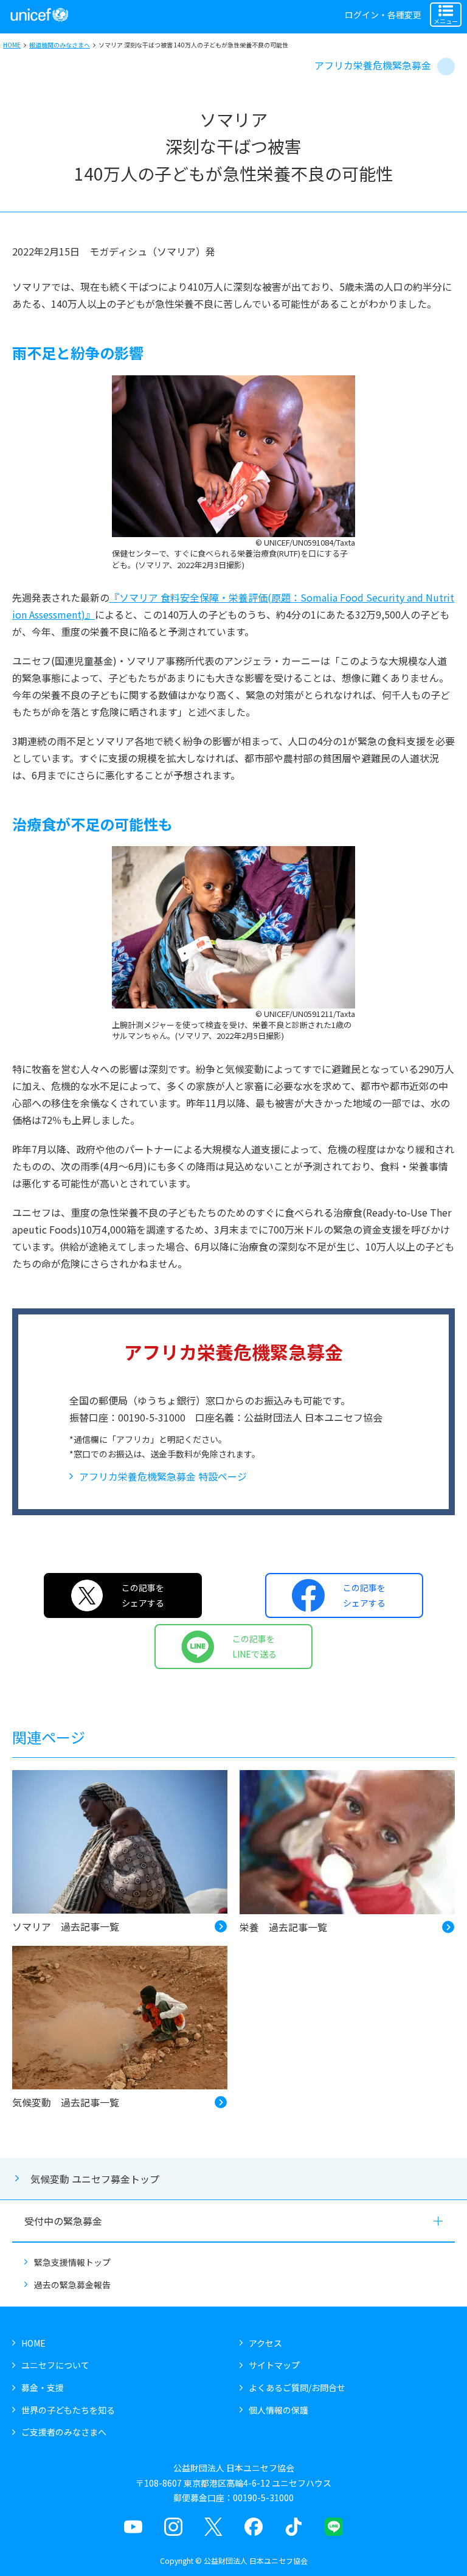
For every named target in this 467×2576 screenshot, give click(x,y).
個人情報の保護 (278, 2410)
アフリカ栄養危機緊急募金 (373, 65)
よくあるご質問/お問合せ (297, 2387)
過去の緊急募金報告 (72, 2285)
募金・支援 (43, 2387)
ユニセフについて (55, 2365)
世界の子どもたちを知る (68, 2410)
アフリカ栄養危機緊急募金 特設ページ (163, 1476)
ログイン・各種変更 (383, 15)
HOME (12, 45)
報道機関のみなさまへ (60, 45)
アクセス (265, 2343)
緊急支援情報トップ (72, 2262)
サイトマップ (274, 2365)
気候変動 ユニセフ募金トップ (95, 2179)
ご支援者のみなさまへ (64, 2432)
